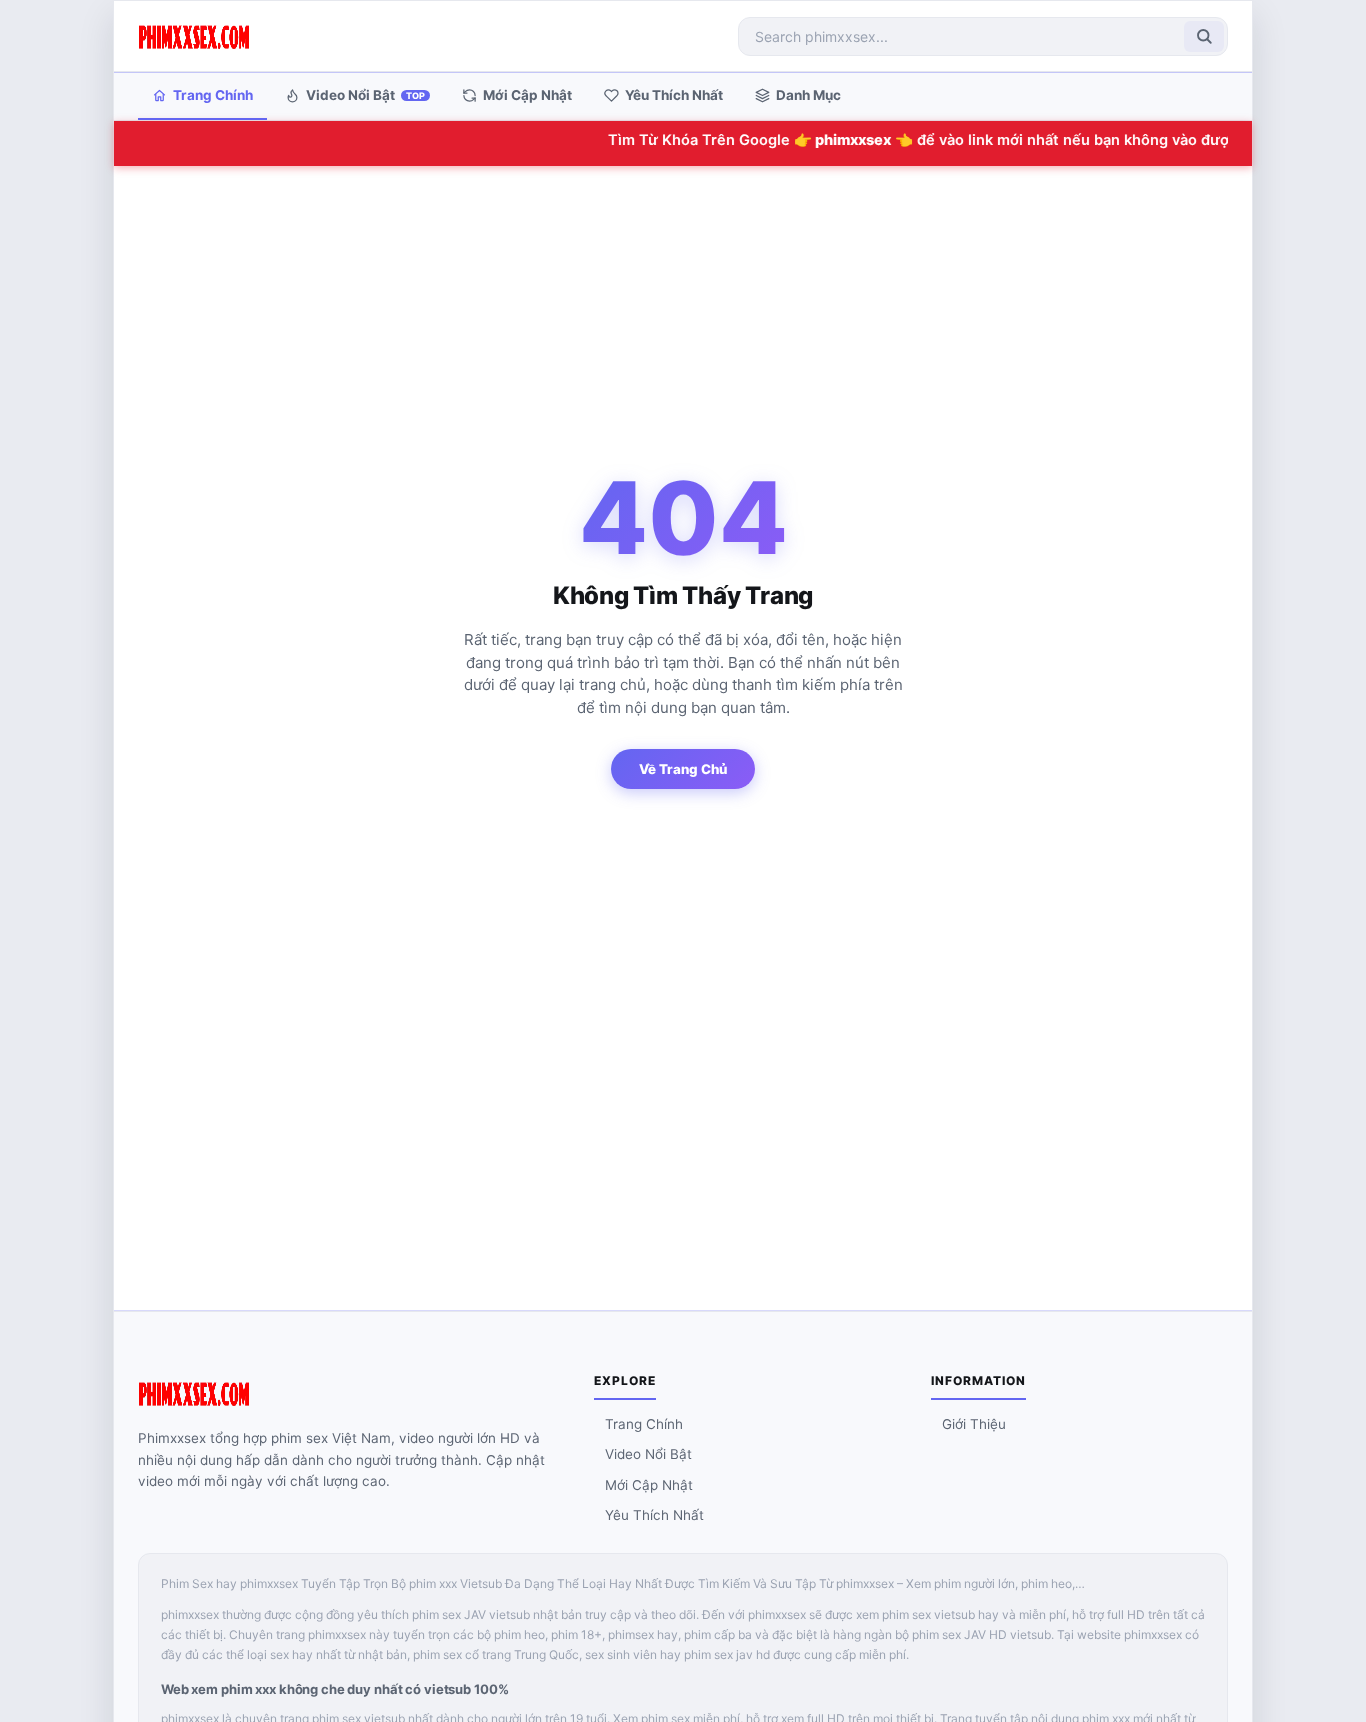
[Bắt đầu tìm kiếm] (1204, 36)
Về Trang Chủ (683, 769)
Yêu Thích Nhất (674, 95)
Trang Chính (213, 95)
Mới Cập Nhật (527, 95)
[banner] (194, 36)
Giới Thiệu (974, 1424)
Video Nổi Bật (365, 95)
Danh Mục (808, 95)
